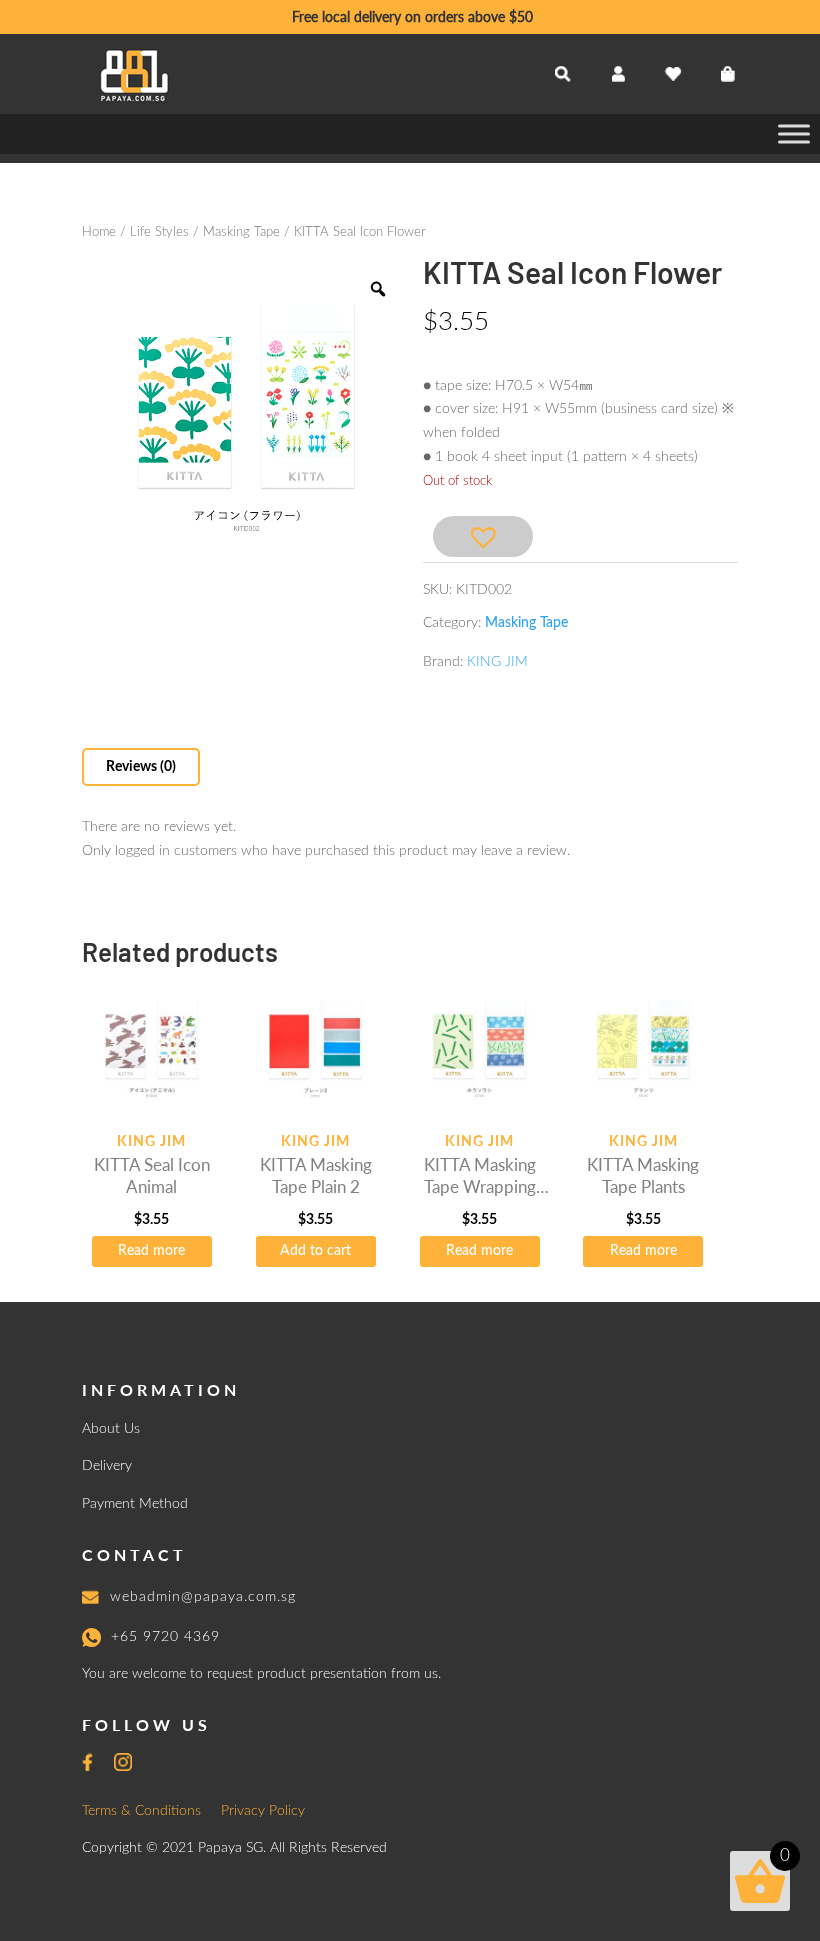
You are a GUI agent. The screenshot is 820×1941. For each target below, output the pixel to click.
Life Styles (159, 232)
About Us (111, 1429)
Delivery (107, 1466)
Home (99, 232)
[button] (483, 536)
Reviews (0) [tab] (141, 767)
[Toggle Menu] (794, 133)
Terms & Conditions (141, 1811)
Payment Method (135, 1504)
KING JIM (497, 662)
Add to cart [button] (315, 1251)
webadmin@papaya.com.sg (203, 1597)
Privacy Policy (263, 1811)
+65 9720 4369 (165, 1637)
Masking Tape (241, 232)
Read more (151, 1251)
